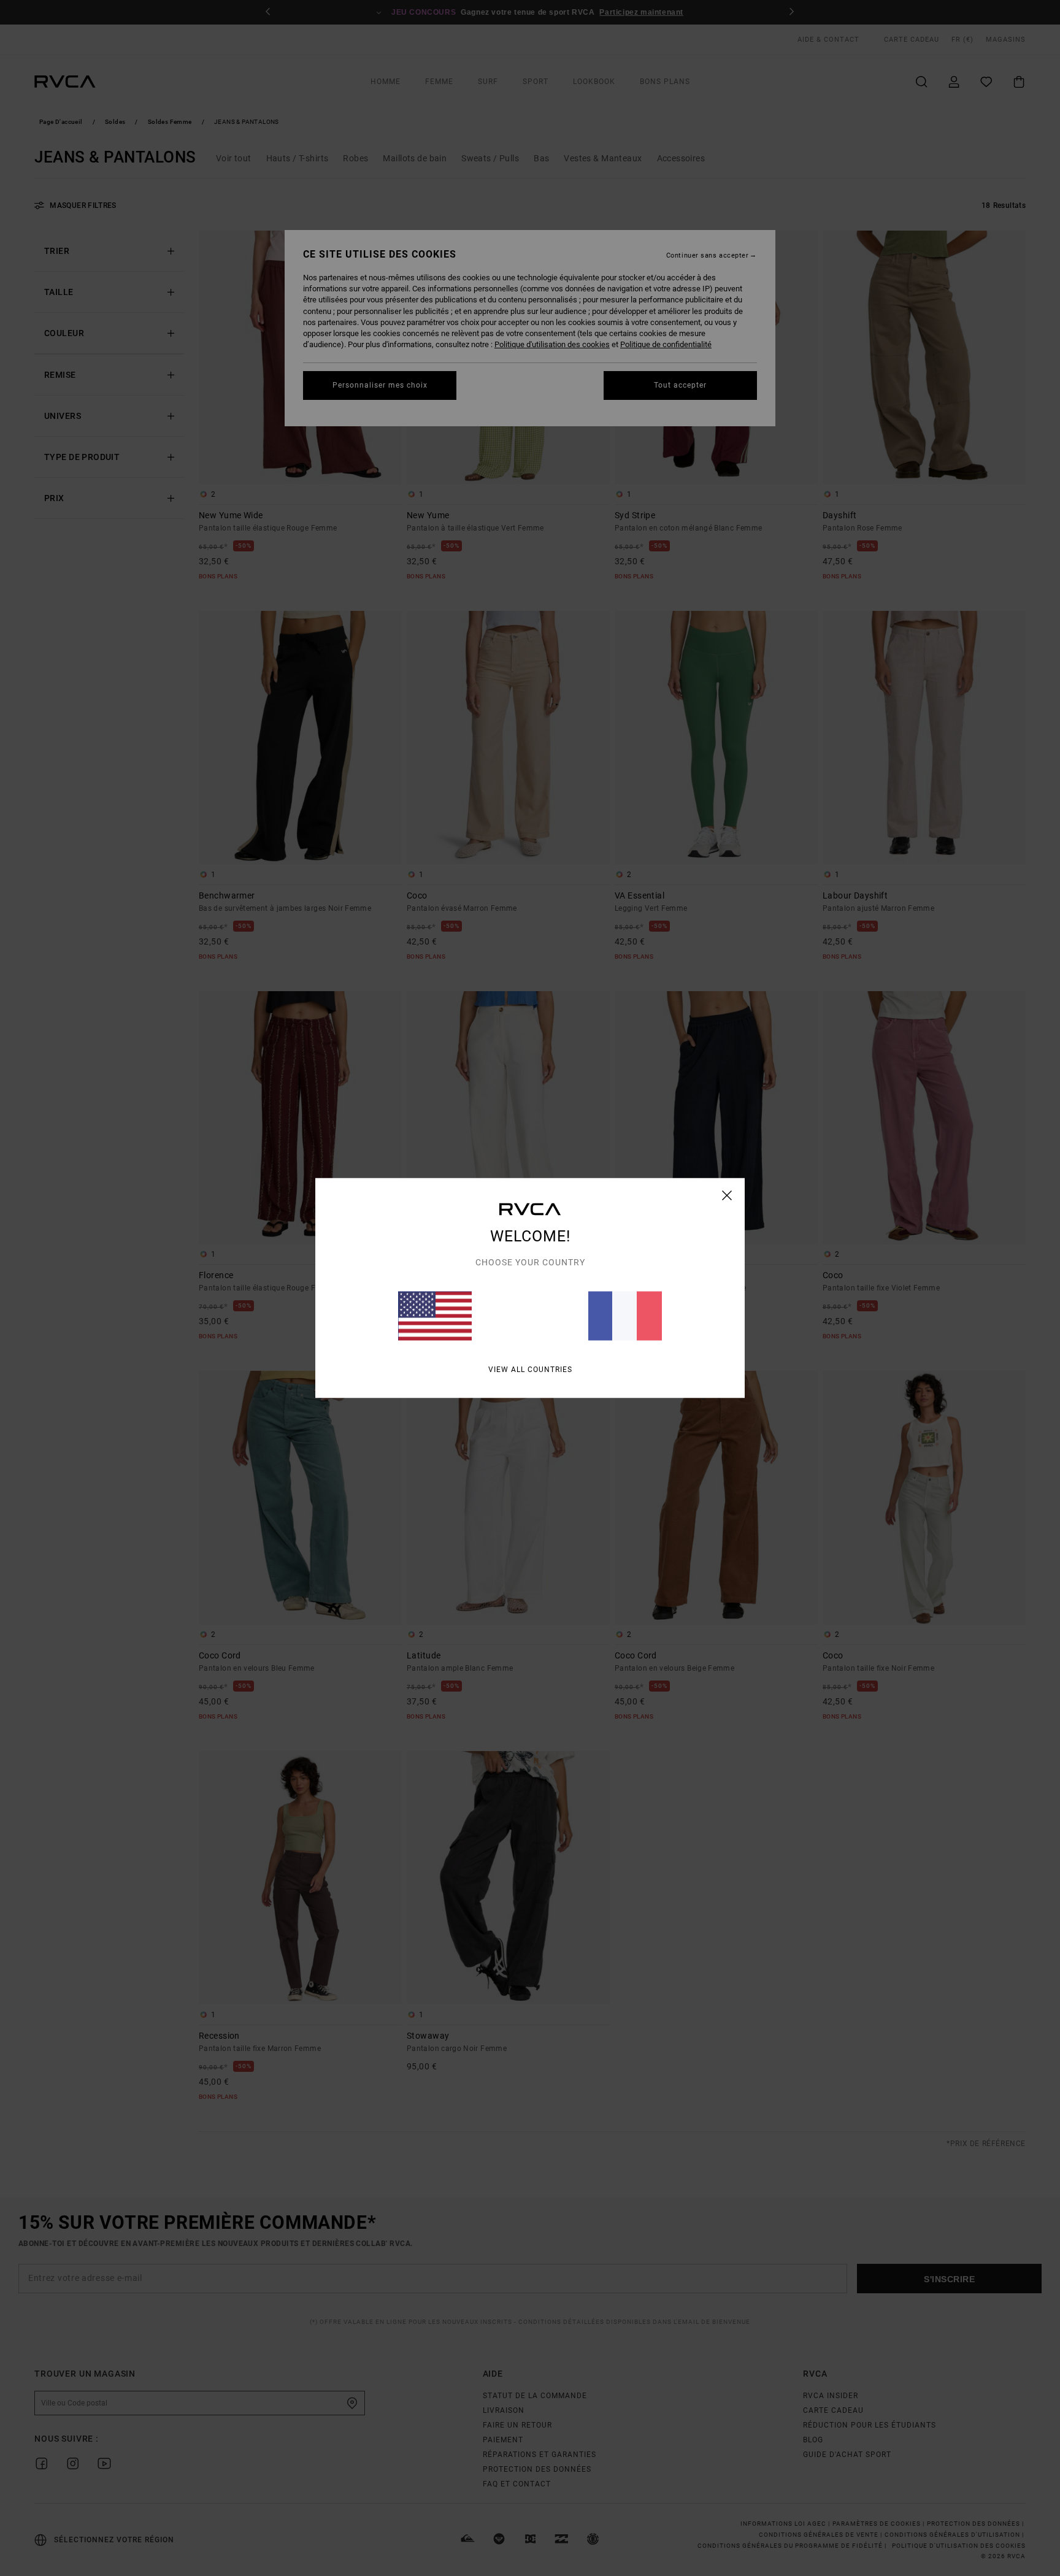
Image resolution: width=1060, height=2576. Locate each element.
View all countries (530, 1370)
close (727, 1195)
